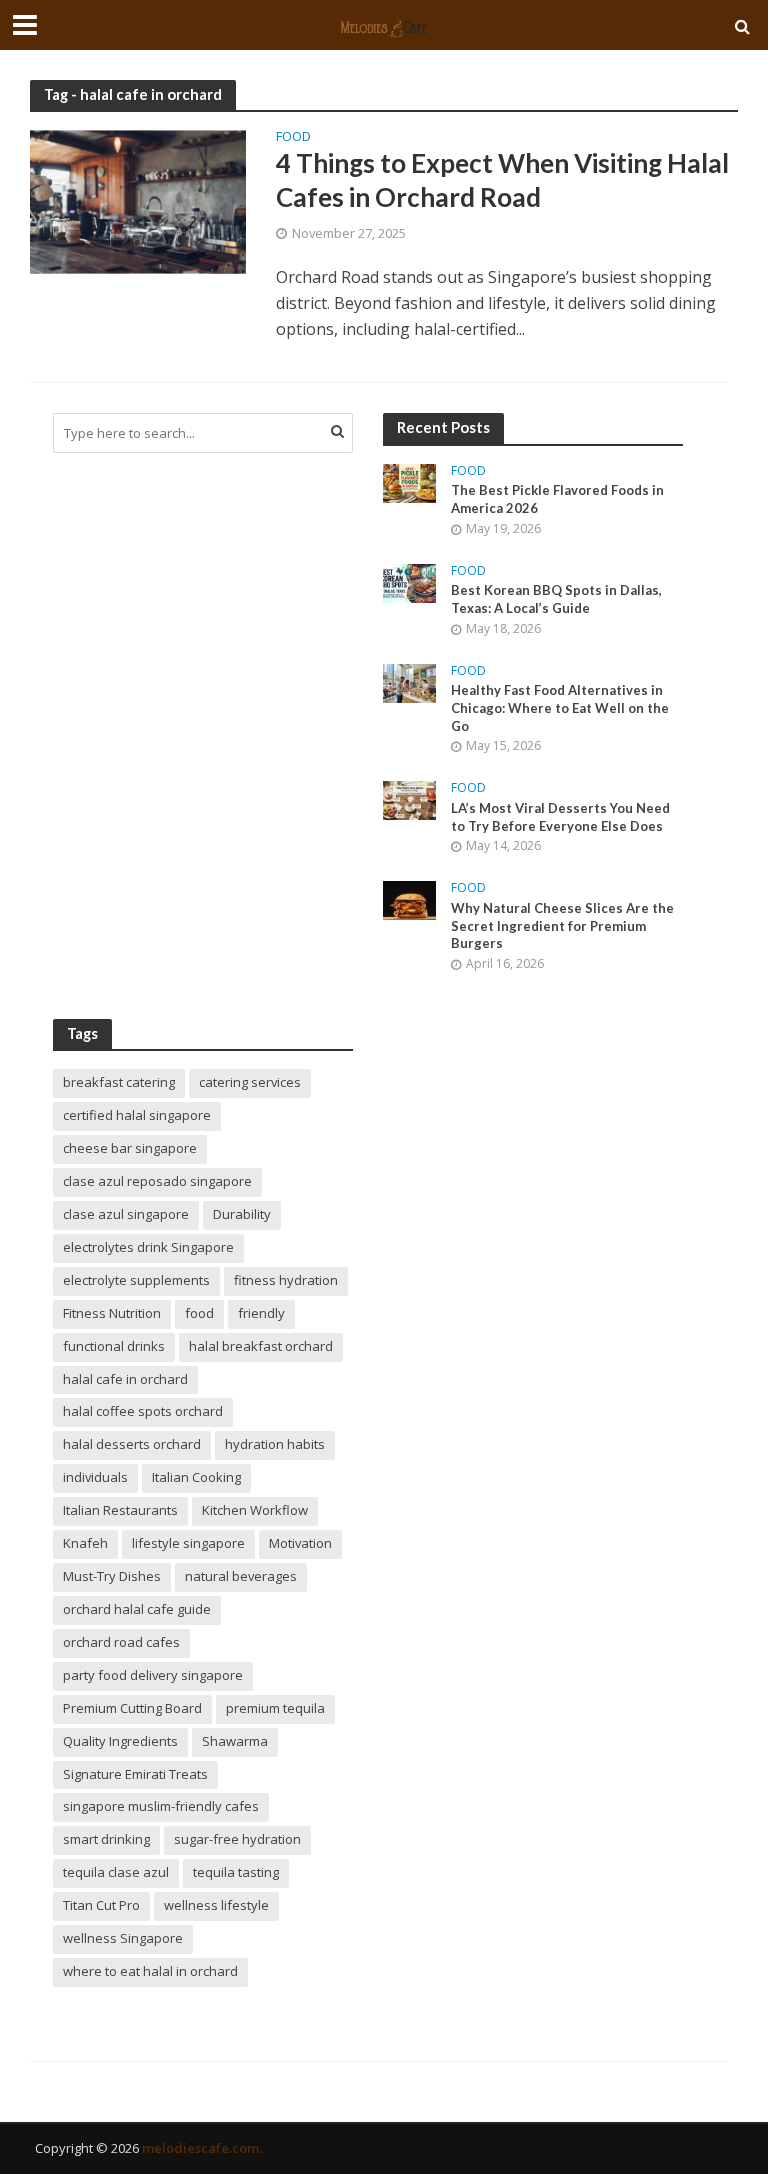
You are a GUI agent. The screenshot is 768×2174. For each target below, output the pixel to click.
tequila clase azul (116, 1872)
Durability (242, 1214)
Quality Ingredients (120, 1741)
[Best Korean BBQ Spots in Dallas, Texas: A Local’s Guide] (409, 581)
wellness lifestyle (216, 1905)
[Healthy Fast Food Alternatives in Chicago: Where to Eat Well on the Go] (409, 681)
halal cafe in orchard (125, 1379)
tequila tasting (236, 1872)
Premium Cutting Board (132, 1708)
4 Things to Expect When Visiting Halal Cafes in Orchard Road (502, 180)
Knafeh (85, 1543)
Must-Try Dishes (112, 1576)
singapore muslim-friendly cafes (161, 1806)
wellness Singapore (123, 1938)
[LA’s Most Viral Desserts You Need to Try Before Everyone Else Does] (409, 798)
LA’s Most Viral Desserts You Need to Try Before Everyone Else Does (560, 817)
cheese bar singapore (130, 1148)
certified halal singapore (137, 1115)
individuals (95, 1477)
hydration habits (275, 1444)
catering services (250, 1082)
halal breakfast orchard (261, 1346)
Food (293, 137)
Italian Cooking (196, 1477)
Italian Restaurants (120, 1510)
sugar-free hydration (237, 1839)
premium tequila (275, 1708)
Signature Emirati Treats (135, 1774)
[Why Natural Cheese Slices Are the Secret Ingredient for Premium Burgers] (409, 898)
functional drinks (114, 1346)
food (199, 1313)
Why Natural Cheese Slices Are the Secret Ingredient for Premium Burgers (562, 925)
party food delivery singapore (153, 1675)
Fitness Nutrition (112, 1313)
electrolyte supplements (136, 1280)
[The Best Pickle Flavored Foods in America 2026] (409, 481)
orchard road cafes (121, 1642)
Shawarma (235, 1741)
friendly (261, 1313)
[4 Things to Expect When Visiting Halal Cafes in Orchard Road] (138, 201)
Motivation (300, 1543)
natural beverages (241, 1576)
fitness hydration (286, 1280)
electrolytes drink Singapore (148, 1247)
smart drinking (106, 1839)
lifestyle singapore (188, 1543)
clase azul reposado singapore (157, 1181)
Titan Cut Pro (101, 1905)
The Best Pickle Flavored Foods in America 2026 (557, 499)
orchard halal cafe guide (137, 1609)
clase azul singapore (126, 1214)
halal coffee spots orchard (143, 1411)
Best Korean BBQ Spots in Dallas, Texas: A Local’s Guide (556, 599)
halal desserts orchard (132, 1444)
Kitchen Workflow (255, 1510)
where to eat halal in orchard (150, 1971)
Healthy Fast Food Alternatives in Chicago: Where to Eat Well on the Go (560, 707)
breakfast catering (119, 1082)
